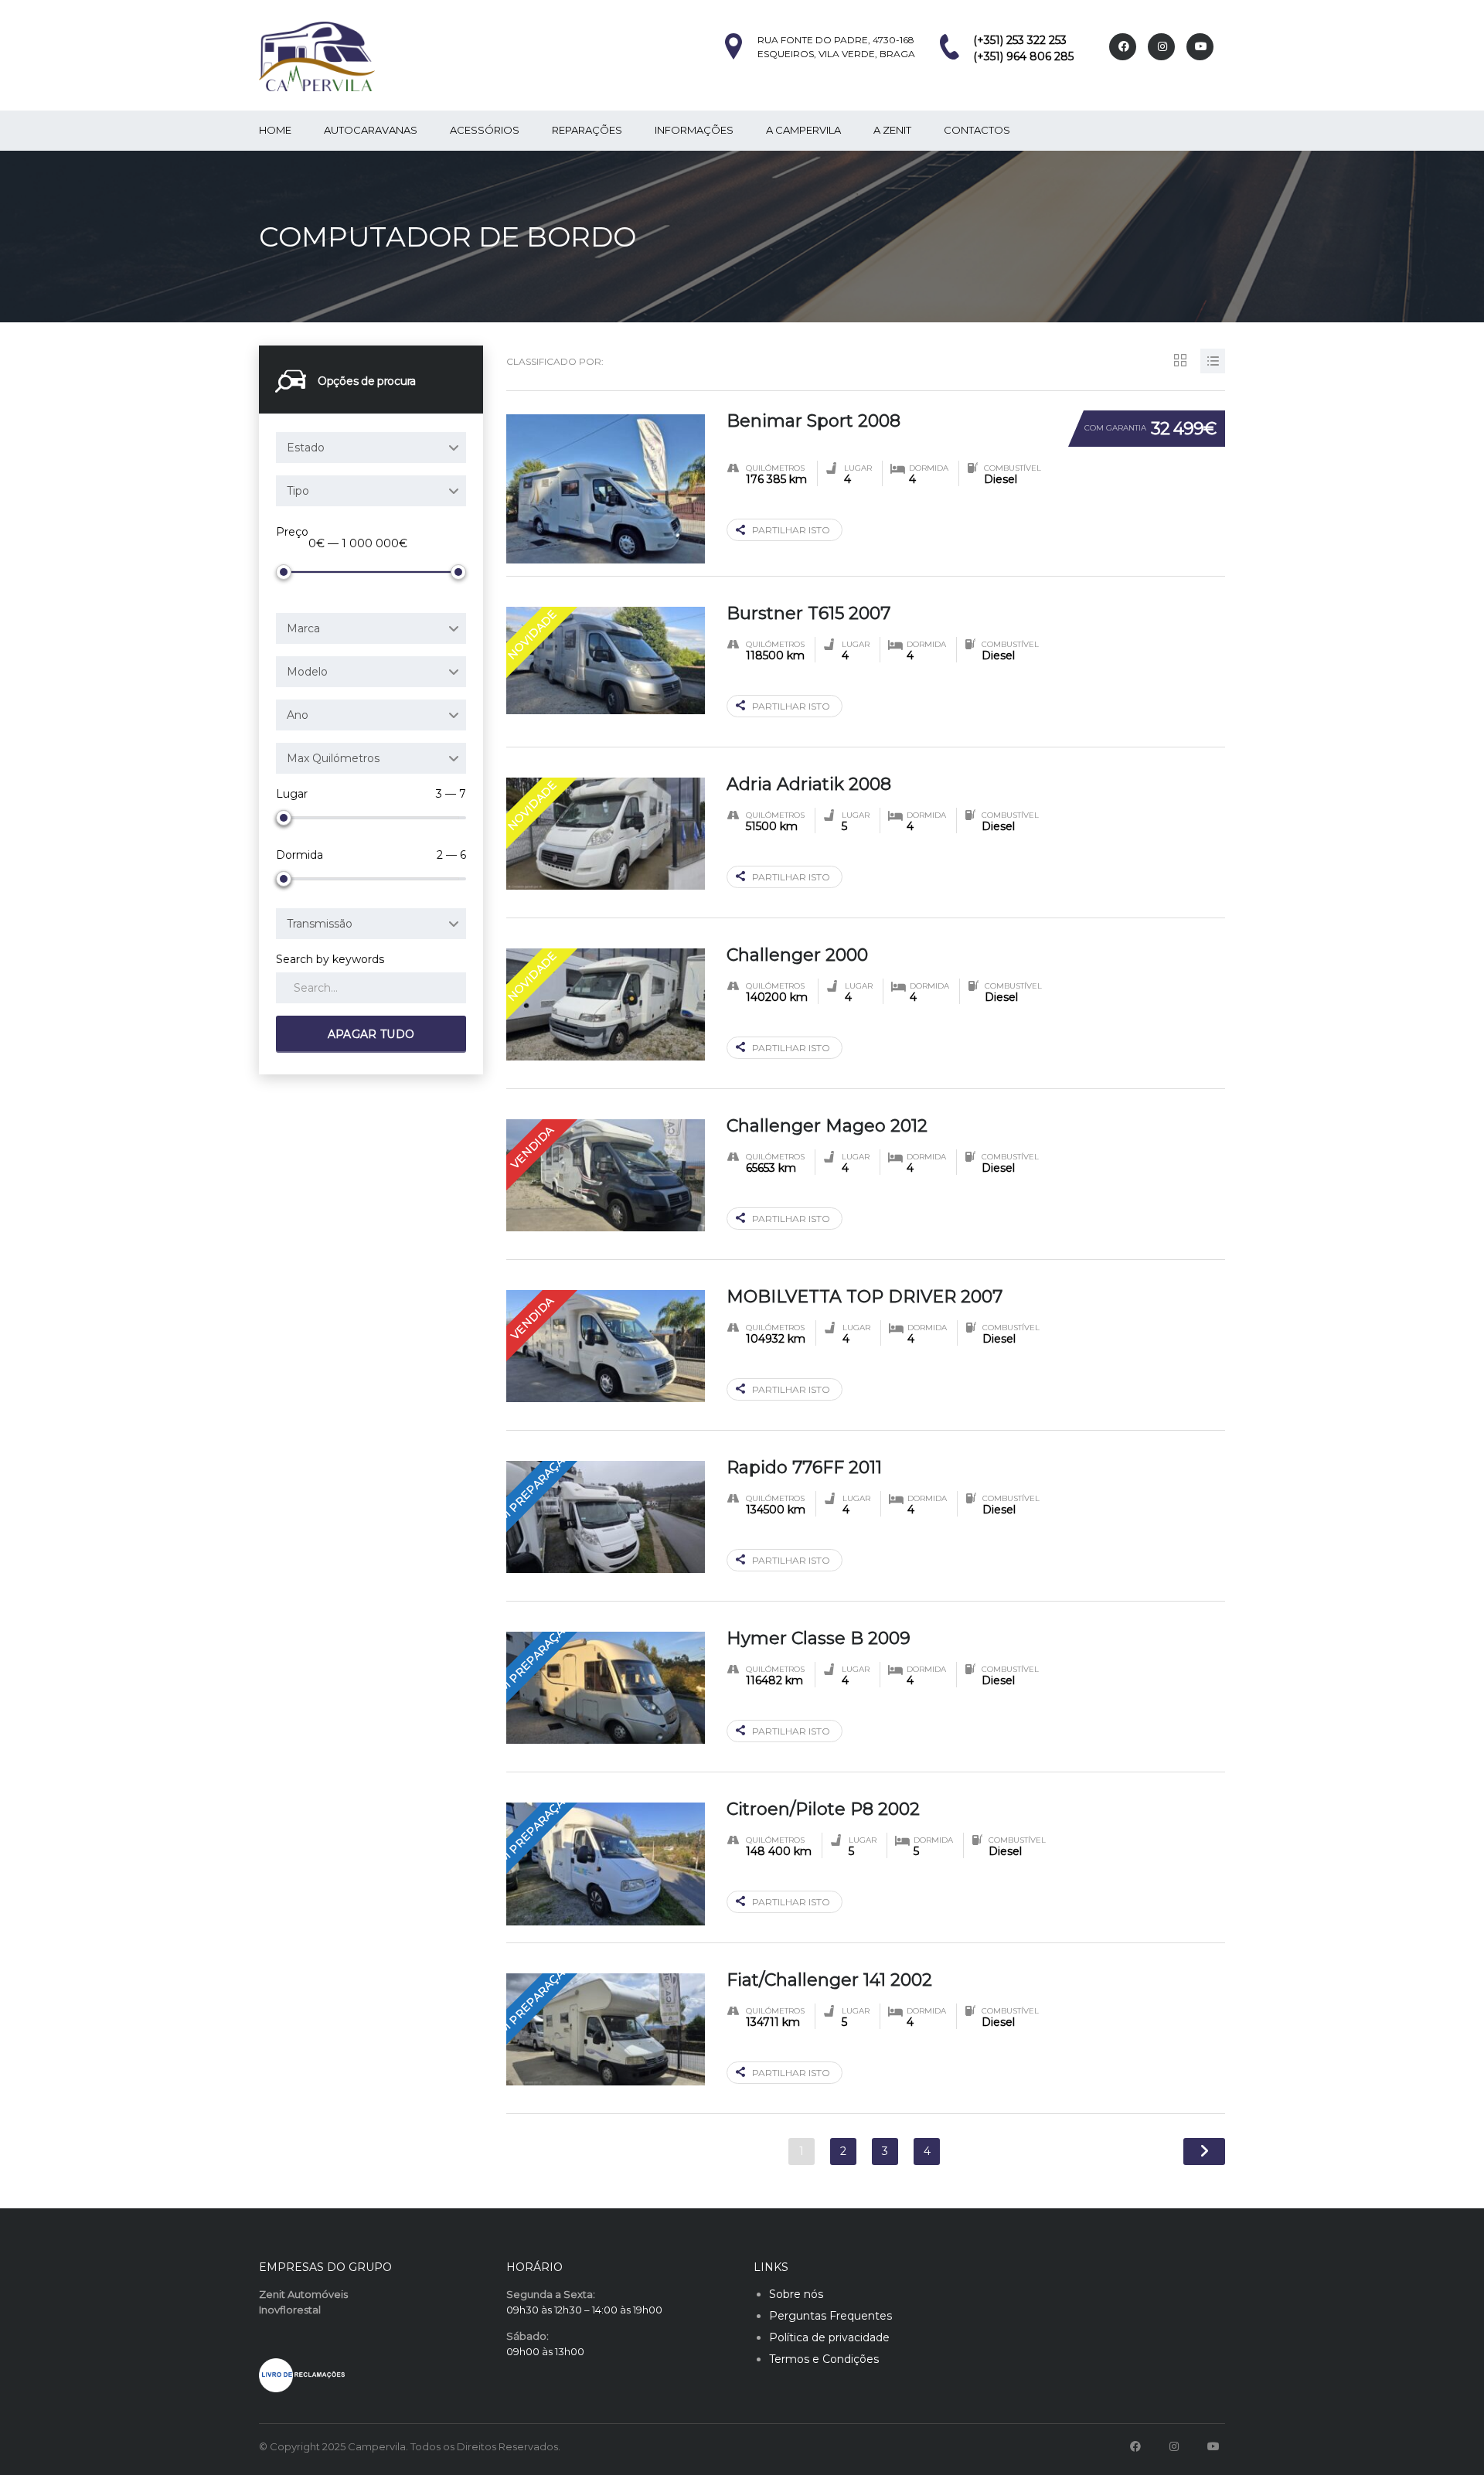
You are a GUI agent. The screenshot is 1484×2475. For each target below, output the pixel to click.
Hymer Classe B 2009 (819, 1638)
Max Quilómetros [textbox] (333, 758)
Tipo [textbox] (298, 491)
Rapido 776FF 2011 (804, 1467)
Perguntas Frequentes (830, 2316)
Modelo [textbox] (307, 672)
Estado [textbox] (306, 448)
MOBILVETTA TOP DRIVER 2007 (865, 1297)
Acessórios (485, 130)
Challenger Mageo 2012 (827, 1126)
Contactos (977, 130)
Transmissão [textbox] (320, 924)
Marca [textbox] (303, 628)
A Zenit (892, 130)
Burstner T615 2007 (808, 613)
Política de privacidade (829, 2337)
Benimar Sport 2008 (813, 421)
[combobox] (371, 448)
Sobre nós (796, 2294)
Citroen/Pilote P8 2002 (823, 1809)
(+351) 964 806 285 (1023, 56)
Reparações (587, 130)
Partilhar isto (791, 530)
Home (275, 130)
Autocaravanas (371, 130)
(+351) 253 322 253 (1020, 40)
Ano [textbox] (298, 715)
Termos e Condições (824, 2359)
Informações (694, 130)
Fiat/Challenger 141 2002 (829, 1980)
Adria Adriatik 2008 (809, 784)
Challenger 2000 (797, 955)
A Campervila (803, 130)
